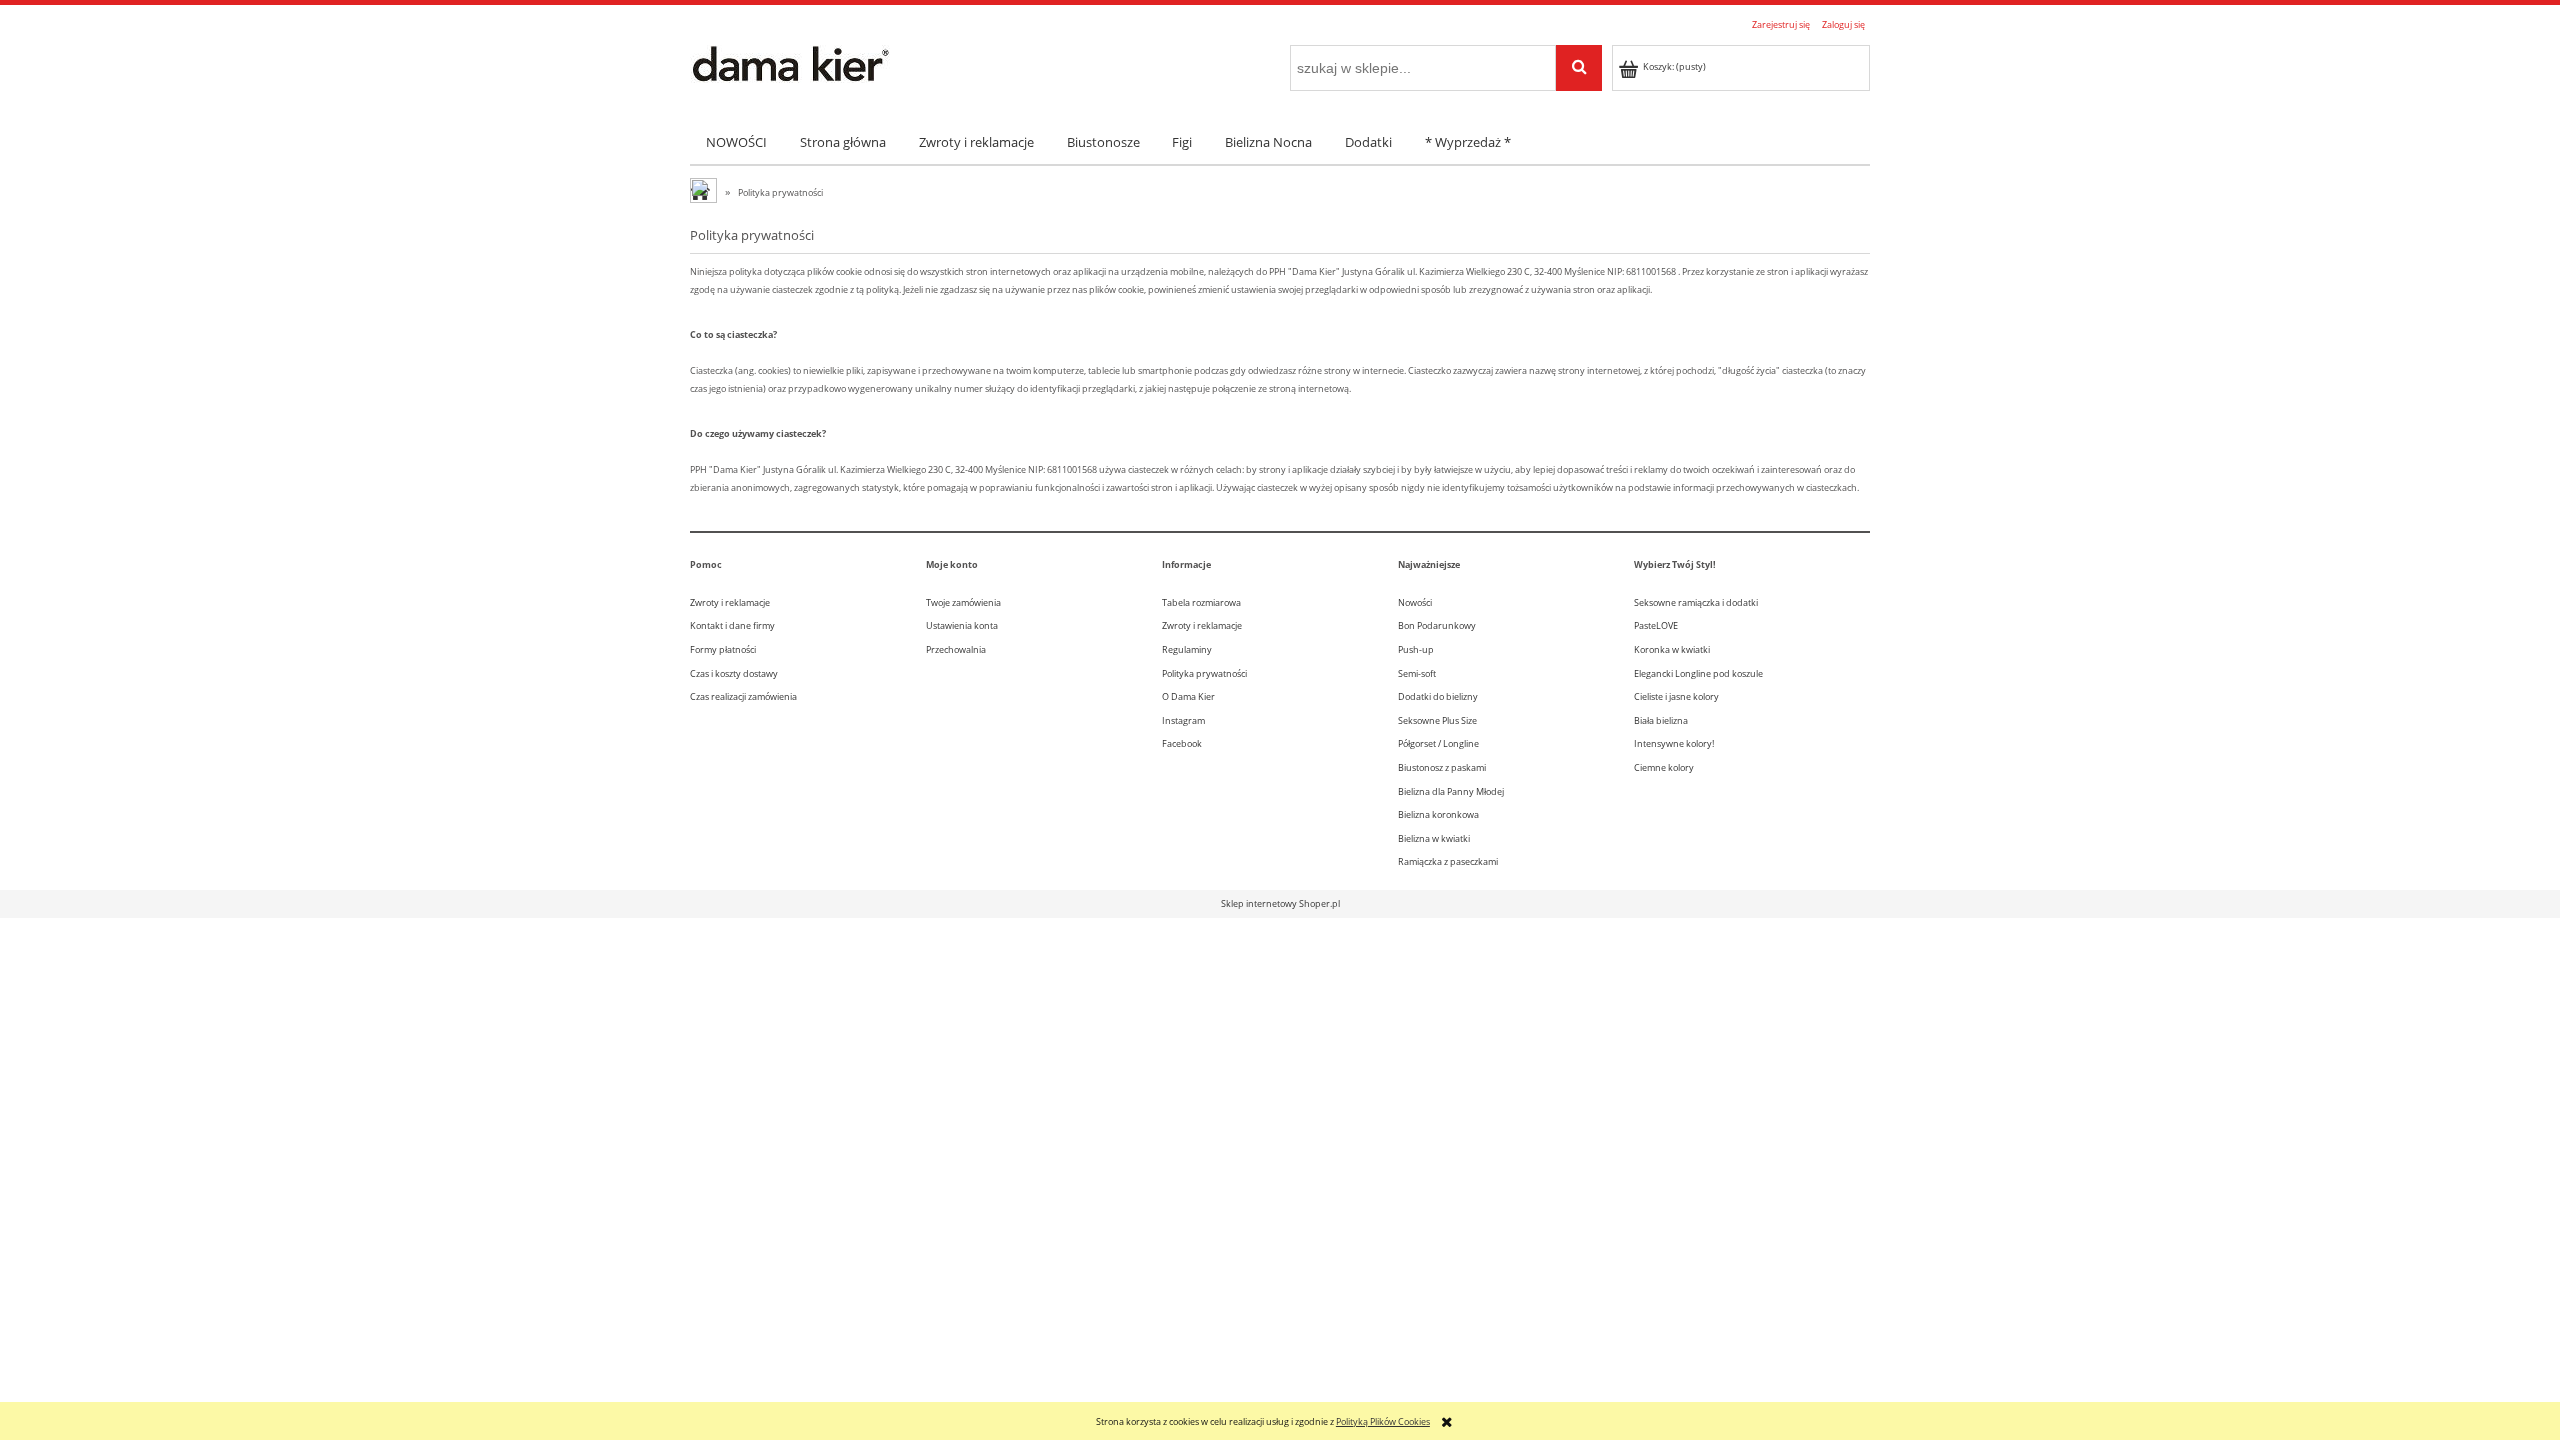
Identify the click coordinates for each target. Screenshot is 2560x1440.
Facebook (1182, 743)
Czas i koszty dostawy (734, 673)
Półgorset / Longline (1438, 743)
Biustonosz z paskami (1442, 767)
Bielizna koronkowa (1438, 814)
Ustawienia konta (962, 625)
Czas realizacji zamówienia (743, 696)
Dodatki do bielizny (1438, 696)
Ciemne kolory (1664, 767)
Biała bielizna (1661, 720)
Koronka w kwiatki (1672, 649)
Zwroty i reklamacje (730, 602)
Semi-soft (1417, 673)
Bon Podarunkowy (1437, 625)
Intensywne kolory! (1674, 743)
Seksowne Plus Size (1437, 720)
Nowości (1415, 602)
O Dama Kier (1188, 696)
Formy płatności (723, 649)
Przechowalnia (956, 649)
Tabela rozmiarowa (1201, 602)
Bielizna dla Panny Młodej (1451, 791)
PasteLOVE (1656, 625)
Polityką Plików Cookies (1383, 1421)
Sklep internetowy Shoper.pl (1280, 903)
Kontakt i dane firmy (732, 625)
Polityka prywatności (1204, 673)
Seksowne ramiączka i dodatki (1696, 602)
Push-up (1416, 649)
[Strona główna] (790, 62)
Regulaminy (1187, 649)
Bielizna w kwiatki (1434, 838)
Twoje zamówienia (963, 602)
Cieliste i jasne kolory (1676, 696)
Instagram (1183, 720)
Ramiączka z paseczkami (1448, 861)
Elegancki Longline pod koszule (1698, 673)
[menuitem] (737, 142)
